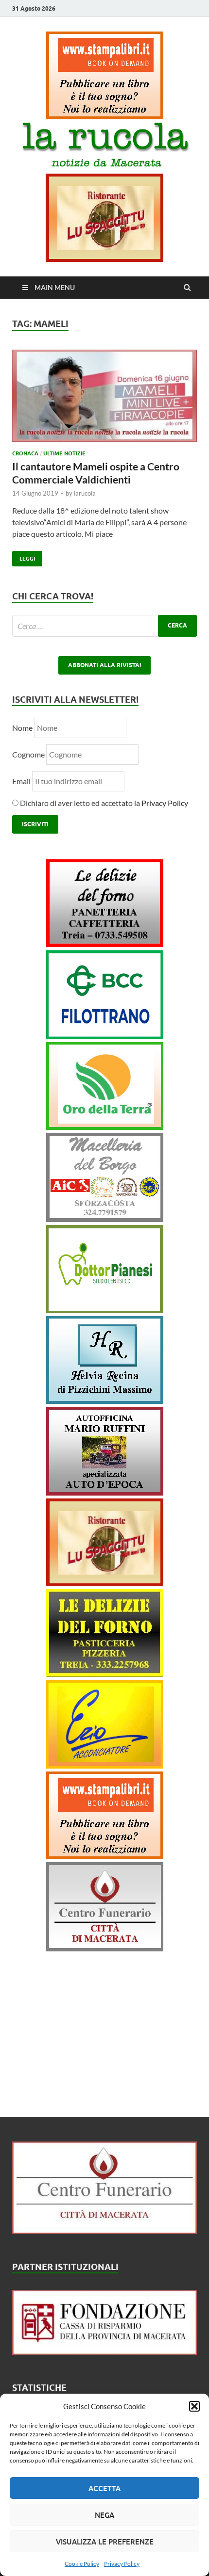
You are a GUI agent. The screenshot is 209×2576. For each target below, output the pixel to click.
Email (22, 781)
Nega (104, 2515)
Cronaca (25, 453)
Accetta (104, 2488)
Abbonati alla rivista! (104, 665)
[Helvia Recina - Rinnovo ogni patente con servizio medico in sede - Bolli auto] (105, 1401)
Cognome (28, 754)
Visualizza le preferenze (105, 2542)
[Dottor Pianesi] (105, 1310)
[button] (194, 2406)
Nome (22, 728)
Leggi (24, 556)
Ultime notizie (64, 453)
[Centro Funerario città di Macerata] (105, 1948)
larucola (85, 493)
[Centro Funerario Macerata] (104, 2231)
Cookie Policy (82, 2564)
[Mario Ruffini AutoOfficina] (105, 1492)
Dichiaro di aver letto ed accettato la (103, 803)
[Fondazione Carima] (104, 2352)
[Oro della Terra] (105, 1127)
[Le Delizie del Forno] (105, 944)
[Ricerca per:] (104, 626)
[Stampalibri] (105, 116)
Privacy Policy (122, 2564)
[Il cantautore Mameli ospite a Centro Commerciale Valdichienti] (104, 400)
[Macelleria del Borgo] (105, 1219)
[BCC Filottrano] (105, 1036)
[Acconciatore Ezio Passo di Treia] (105, 1765)
